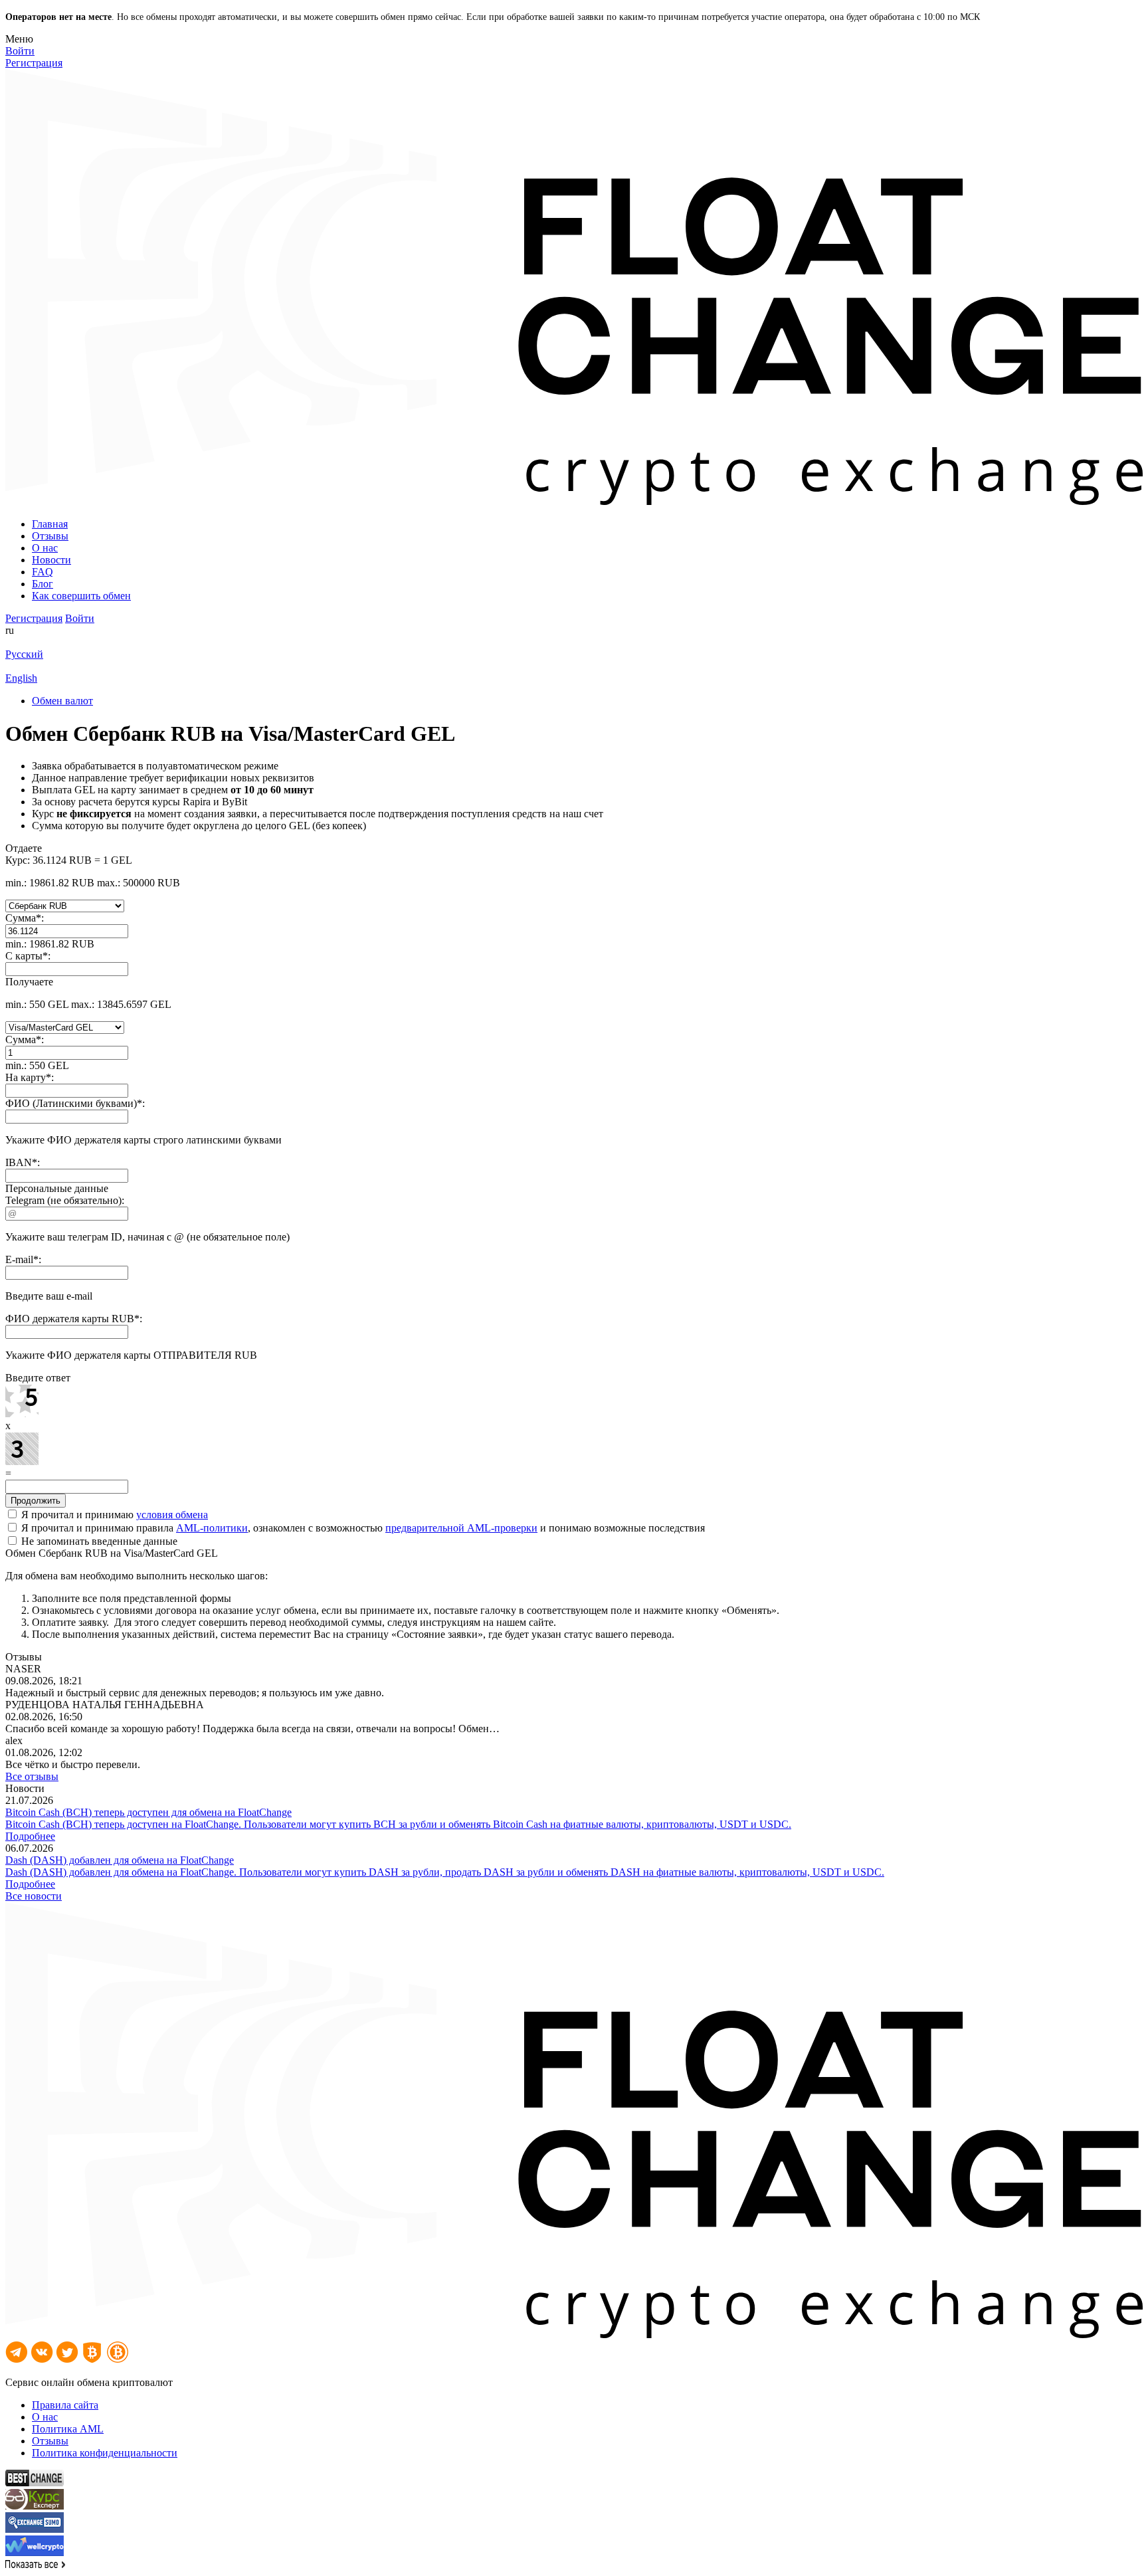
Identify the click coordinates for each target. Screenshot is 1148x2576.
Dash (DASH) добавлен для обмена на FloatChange (120, 1860)
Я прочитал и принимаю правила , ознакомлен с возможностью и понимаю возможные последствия (362, 1528)
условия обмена (172, 1515)
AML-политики (212, 1528)
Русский (24, 654)
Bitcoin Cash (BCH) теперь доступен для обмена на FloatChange (148, 1812)
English (21, 678)
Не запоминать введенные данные (98, 1541)
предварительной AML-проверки (461, 1528)
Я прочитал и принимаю (113, 1515)
